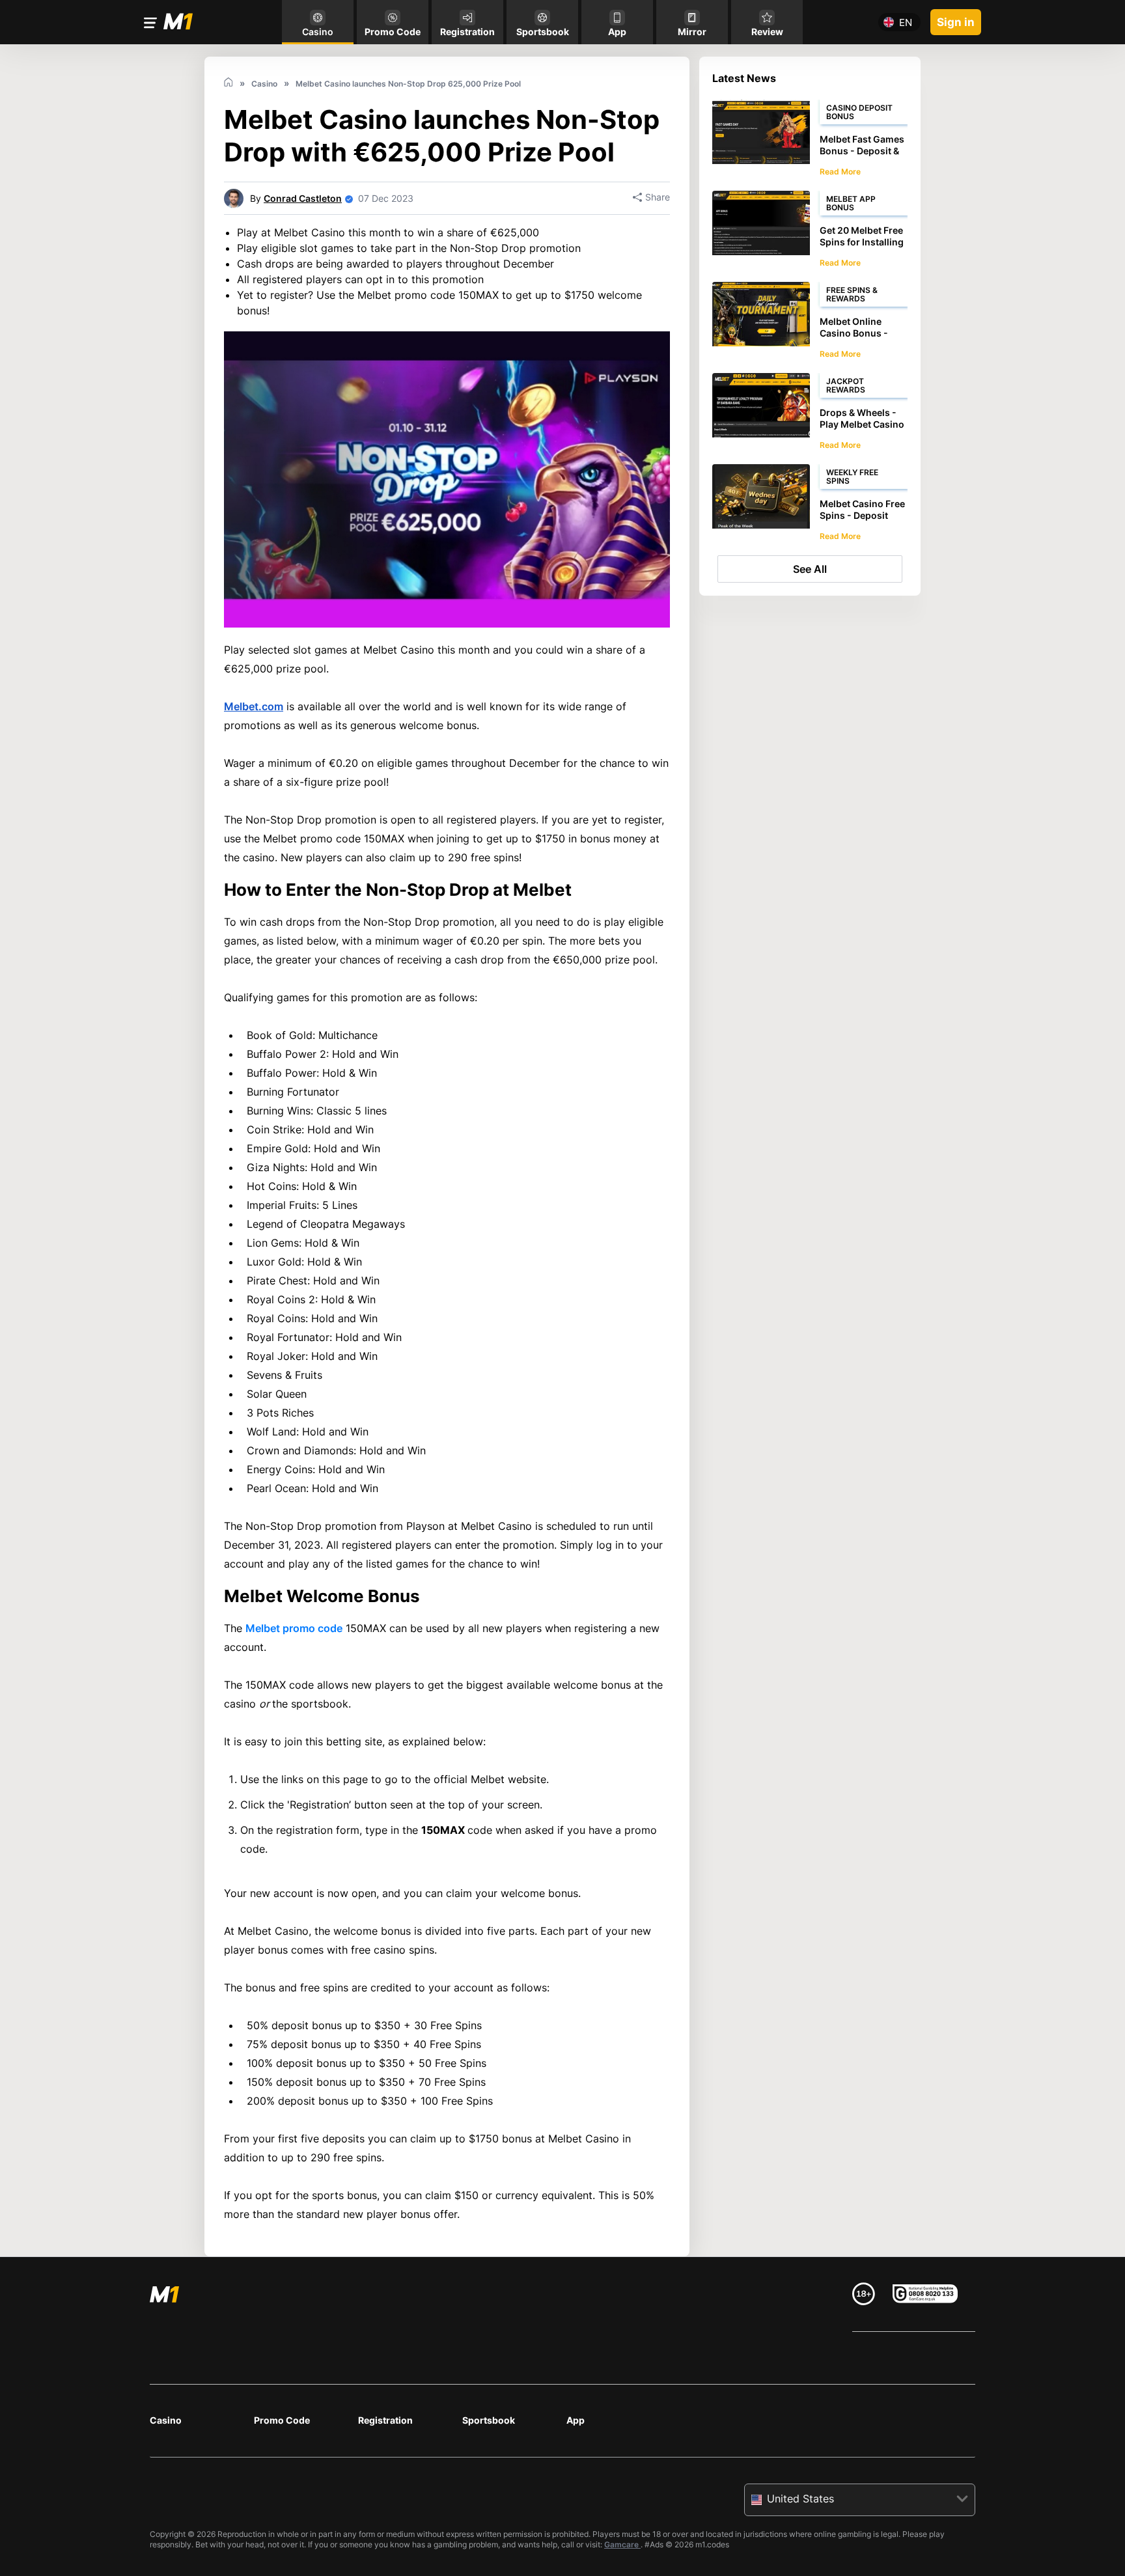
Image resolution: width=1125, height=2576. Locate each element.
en (906, 22)
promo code (294, 1628)
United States (800, 2499)
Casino (166, 2420)
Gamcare (622, 2544)
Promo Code (282, 2420)
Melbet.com (254, 706)
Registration (385, 2420)
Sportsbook (489, 2420)
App (576, 2420)
